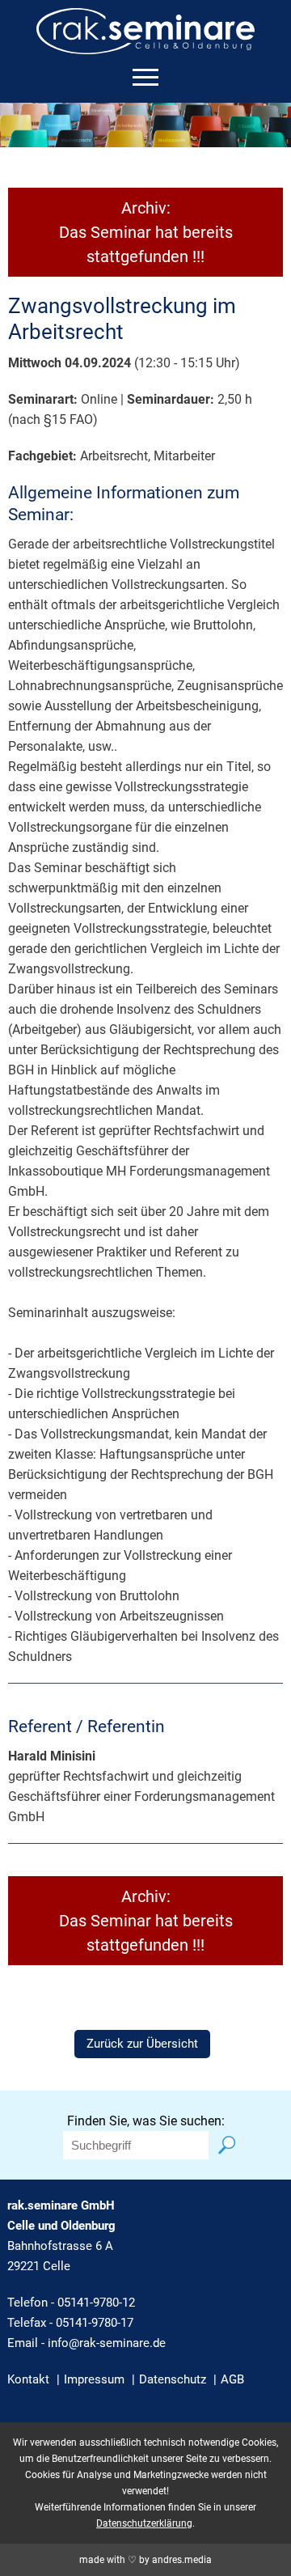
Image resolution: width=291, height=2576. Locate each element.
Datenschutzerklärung (144, 2523)
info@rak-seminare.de (107, 2343)
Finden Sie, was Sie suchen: (146, 2121)
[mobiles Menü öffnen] (145, 77)
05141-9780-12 (96, 2303)
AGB (232, 2379)
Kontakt (28, 2379)
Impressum (94, 2379)
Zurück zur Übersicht (142, 2044)
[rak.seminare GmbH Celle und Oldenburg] (145, 44)
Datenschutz (173, 2379)
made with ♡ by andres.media (145, 2560)
